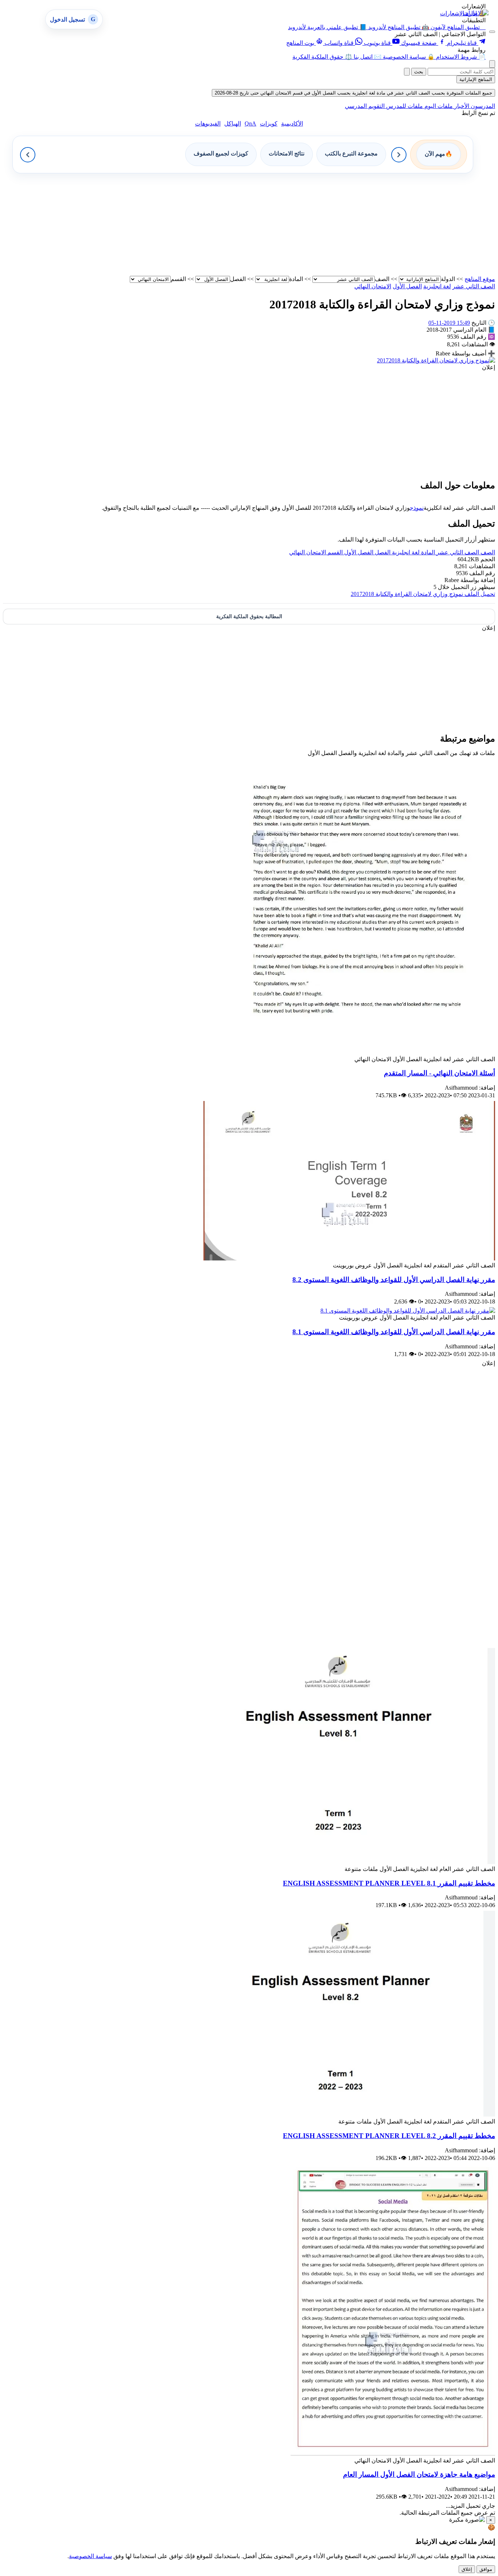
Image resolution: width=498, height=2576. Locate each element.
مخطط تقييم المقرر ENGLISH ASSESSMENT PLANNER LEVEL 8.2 (389, 2136)
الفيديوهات (208, 124)
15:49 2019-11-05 (449, 323)
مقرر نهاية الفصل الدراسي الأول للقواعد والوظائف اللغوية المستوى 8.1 (394, 1332)
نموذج (417, 508)
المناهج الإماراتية (476, 79)
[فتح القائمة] (492, 32)
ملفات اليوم (438, 106)
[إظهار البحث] (492, 64)
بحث (419, 72)
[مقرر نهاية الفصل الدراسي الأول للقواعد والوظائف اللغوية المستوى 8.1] (408, 1311)
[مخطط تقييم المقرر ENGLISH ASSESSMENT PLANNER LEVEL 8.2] (349, 2115)
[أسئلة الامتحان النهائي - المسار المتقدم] (364, 1052)
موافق (486, 2569)
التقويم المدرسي (365, 106)
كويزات (269, 124)
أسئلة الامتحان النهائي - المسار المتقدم (439, 1073)
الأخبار (461, 106)
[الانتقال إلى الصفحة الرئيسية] (476, 13)
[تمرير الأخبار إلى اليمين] (399, 155)
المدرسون (482, 106)
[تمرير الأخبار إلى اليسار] (28, 155)
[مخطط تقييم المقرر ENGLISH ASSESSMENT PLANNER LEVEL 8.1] (349, 1862)
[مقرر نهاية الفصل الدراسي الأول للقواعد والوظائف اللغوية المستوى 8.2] (349, 1258)
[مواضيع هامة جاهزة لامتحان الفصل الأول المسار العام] (393, 2454)
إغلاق (467, 2569)
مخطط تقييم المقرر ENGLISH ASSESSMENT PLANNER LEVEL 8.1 (389, 1883)
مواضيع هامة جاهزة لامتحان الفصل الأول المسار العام (419, 2474)
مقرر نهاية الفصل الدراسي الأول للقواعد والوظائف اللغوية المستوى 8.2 (394, 1280)
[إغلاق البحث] (407, 72)
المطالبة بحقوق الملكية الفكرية (249, 617)
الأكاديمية (292, 124)
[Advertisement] (276, 224)
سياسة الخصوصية (90, 2556)
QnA (250, 124)
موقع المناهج (480, 279)
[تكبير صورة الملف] (436, 360)
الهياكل (233, 124)
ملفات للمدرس (404, 106)
